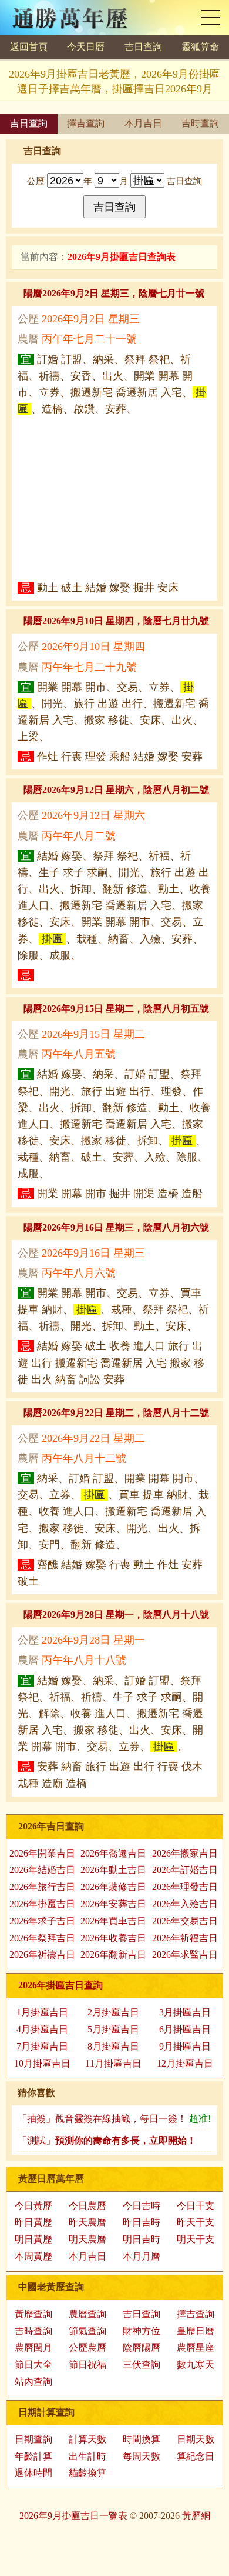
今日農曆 (87, 2206)
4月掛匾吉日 (42, 2029)
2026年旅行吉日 (42, 1887)
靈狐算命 (200, 47)
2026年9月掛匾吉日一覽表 (73, 2516)
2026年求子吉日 (42, 1921)
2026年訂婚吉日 (185, 1870)
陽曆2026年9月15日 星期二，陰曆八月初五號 (116, 1009)
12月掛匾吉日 (185, 2063)
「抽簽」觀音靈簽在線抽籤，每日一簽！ (114, 2119)
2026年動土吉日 (113, 1870)
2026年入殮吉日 (185, 1904)
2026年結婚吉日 (42, 1870)
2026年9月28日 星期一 (93, 1640)
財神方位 (142, 2331)
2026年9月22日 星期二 (93, 1438)
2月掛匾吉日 (113, 2012)
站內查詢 (33, 2382)
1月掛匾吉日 (42, 2012)
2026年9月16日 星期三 (93, 1253)
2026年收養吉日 (113, 1938)
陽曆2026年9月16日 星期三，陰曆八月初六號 (116, 1227)
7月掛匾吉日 (42, 2046)
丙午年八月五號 (79, 1054)
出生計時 (87, 2456)
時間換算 (142, 2439)
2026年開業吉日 (42, 1853)
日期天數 (196, 2439)
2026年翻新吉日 (113, 1955)
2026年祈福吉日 (185, 1938)
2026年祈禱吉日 (42, 1955)
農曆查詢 (87, 2314)
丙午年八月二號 (79, 836)
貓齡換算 (87, 2473)
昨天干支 (196, 2222)
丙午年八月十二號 (84, 1458)
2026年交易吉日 (185, 1921)
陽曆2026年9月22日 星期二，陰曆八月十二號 (116, 1413)
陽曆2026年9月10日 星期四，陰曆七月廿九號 (116, 621)
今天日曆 (86, 47)
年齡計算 (33, 2456)
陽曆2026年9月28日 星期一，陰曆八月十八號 (116, 1614)
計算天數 (87, 2439)
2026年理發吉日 (185, 1887)
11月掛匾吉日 (113, 2063)
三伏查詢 (142, 2365)
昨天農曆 (87, 2222)
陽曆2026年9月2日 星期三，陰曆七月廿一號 (114, 293)
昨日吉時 (142, 2222)
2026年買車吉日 (113, 1921)
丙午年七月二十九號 (89, 667)
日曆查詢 (211, 17)
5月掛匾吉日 (113, 2029)
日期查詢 (33, 2439)
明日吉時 (142, 2239)
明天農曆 (87, 2239)
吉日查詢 (143, 47)
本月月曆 (142, 2256)
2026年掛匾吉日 (42, 1904)
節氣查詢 (87, 2331)
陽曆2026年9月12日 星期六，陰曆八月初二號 (116, 790)
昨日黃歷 (33, 2222)
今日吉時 (142, 2206)
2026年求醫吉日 (185, 1955)
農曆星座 (196, 2347)
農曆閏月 (33, 2347)
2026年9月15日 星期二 (93, 1034)
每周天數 (142, 2456)
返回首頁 (29, 47)
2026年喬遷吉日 (113, 1853)
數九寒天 (196, 2365)
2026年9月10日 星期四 (93, 647)
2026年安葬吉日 (113, 1904)
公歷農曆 (87, 2347)
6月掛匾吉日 (185, 2029)
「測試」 (107, 2140)
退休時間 (33, 2473)
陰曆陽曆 (142, 2347)
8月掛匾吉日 (113, 2046)
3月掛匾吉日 (185, 2012)
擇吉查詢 (86, 123)
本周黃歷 (33, 2256)
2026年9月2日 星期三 (91, 319)
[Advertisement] (114, 498)
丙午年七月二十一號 (89, 339)
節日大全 (33, 2365)
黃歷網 (196, 2516)
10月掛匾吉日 (42, 2063)
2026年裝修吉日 (113, 1887)
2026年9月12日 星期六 (93, 815)
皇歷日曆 (196, 2331)
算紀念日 (196, 2456)
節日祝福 (87, 2365)
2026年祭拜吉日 (42, 1938)
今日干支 (196, 2206)
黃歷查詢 (33, 2314)
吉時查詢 (200, 123)
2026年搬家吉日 (185, 1853)
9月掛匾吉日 (185, 2046)
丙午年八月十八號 (84, 1660)
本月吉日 (143, 123)
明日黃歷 (33, 2239)
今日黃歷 (33, 2206)
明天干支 (196, 2239)
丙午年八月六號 (79, 1273)
